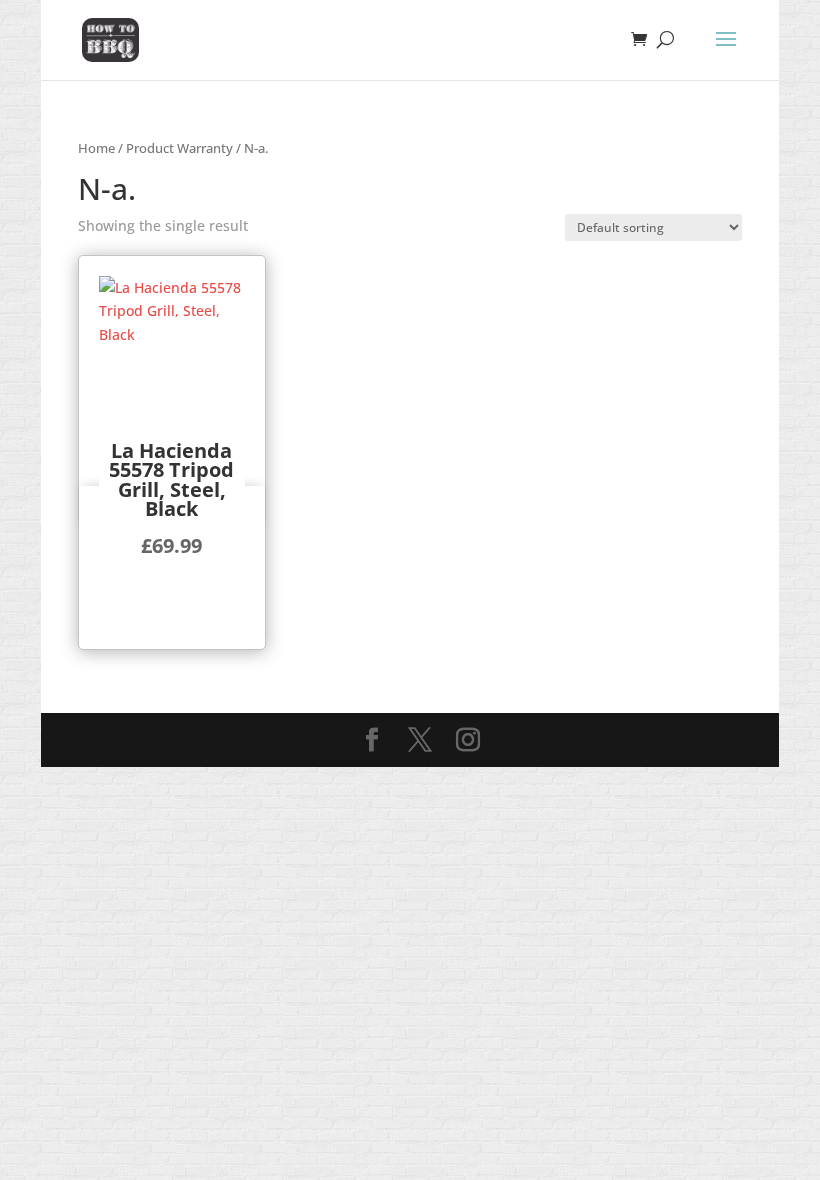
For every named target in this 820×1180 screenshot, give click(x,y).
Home (96, 148)
